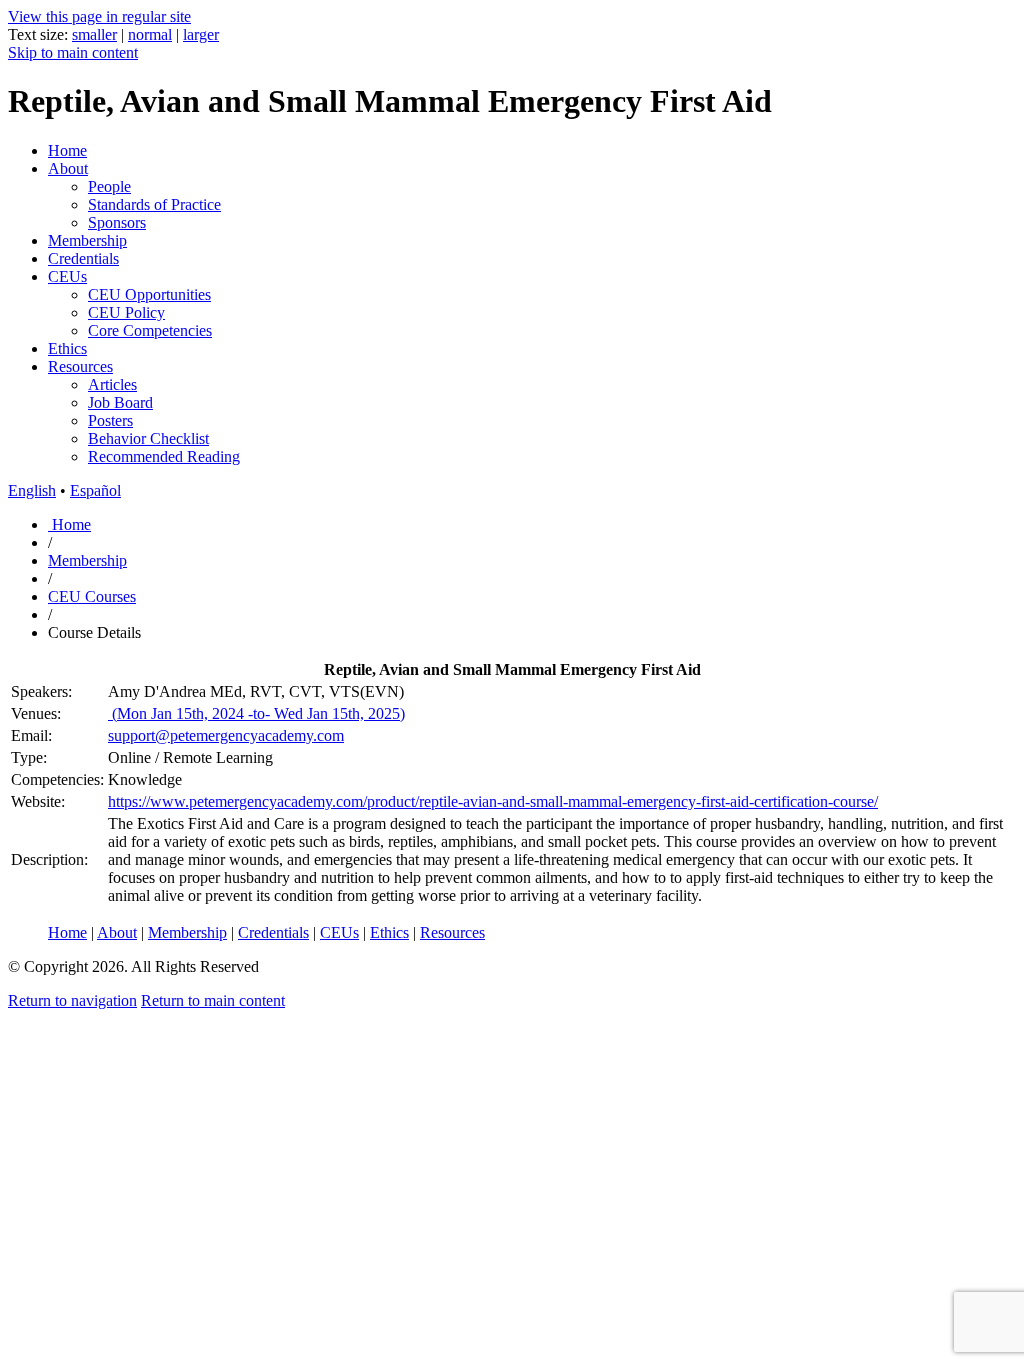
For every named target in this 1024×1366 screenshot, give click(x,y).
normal (150, 34)
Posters (110, 420)
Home (67, 150)
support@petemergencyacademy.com (226, 735)
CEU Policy (126, 312)
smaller (94, 34)
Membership (87, 240)
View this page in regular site (99, 16)
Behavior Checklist (148, 438)
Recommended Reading (164, 456)
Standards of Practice (154, 204)
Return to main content (213, 1000)
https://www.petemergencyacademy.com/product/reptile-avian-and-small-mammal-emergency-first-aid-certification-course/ (493, 801)
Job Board (120, 402)
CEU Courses (92, 596)
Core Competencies (150, 330)
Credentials (83, 258)
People (109, 186)
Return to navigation (72, 1000)
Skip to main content (73, 52)
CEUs (67, 276)
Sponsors (117, 222)
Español (95, 490)
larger (201, 34)
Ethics (67, 348)
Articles (112, 384)
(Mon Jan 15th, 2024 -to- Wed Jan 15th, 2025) (256, 713)
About (68, 168)
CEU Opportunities (149, 294)
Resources (80, 366)
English (32, 490)
